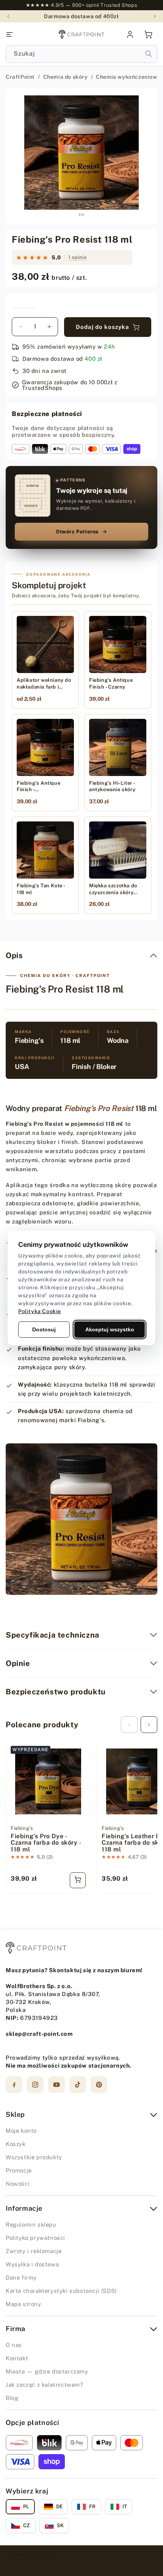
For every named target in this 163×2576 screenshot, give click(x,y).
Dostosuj (44, 1329)
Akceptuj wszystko (110, 1329)
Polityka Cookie (40, 1311)
